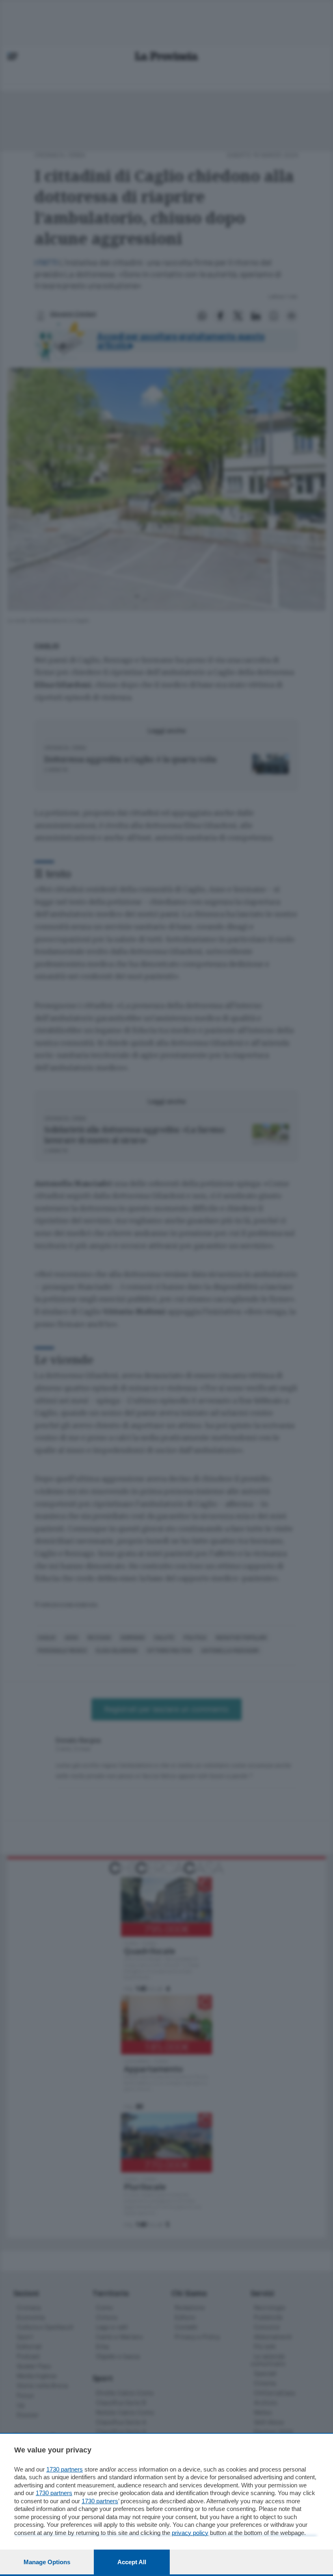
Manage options (47, 2562)
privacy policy (190, 2533)
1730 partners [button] (65, 2469)
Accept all (132, 2562)
